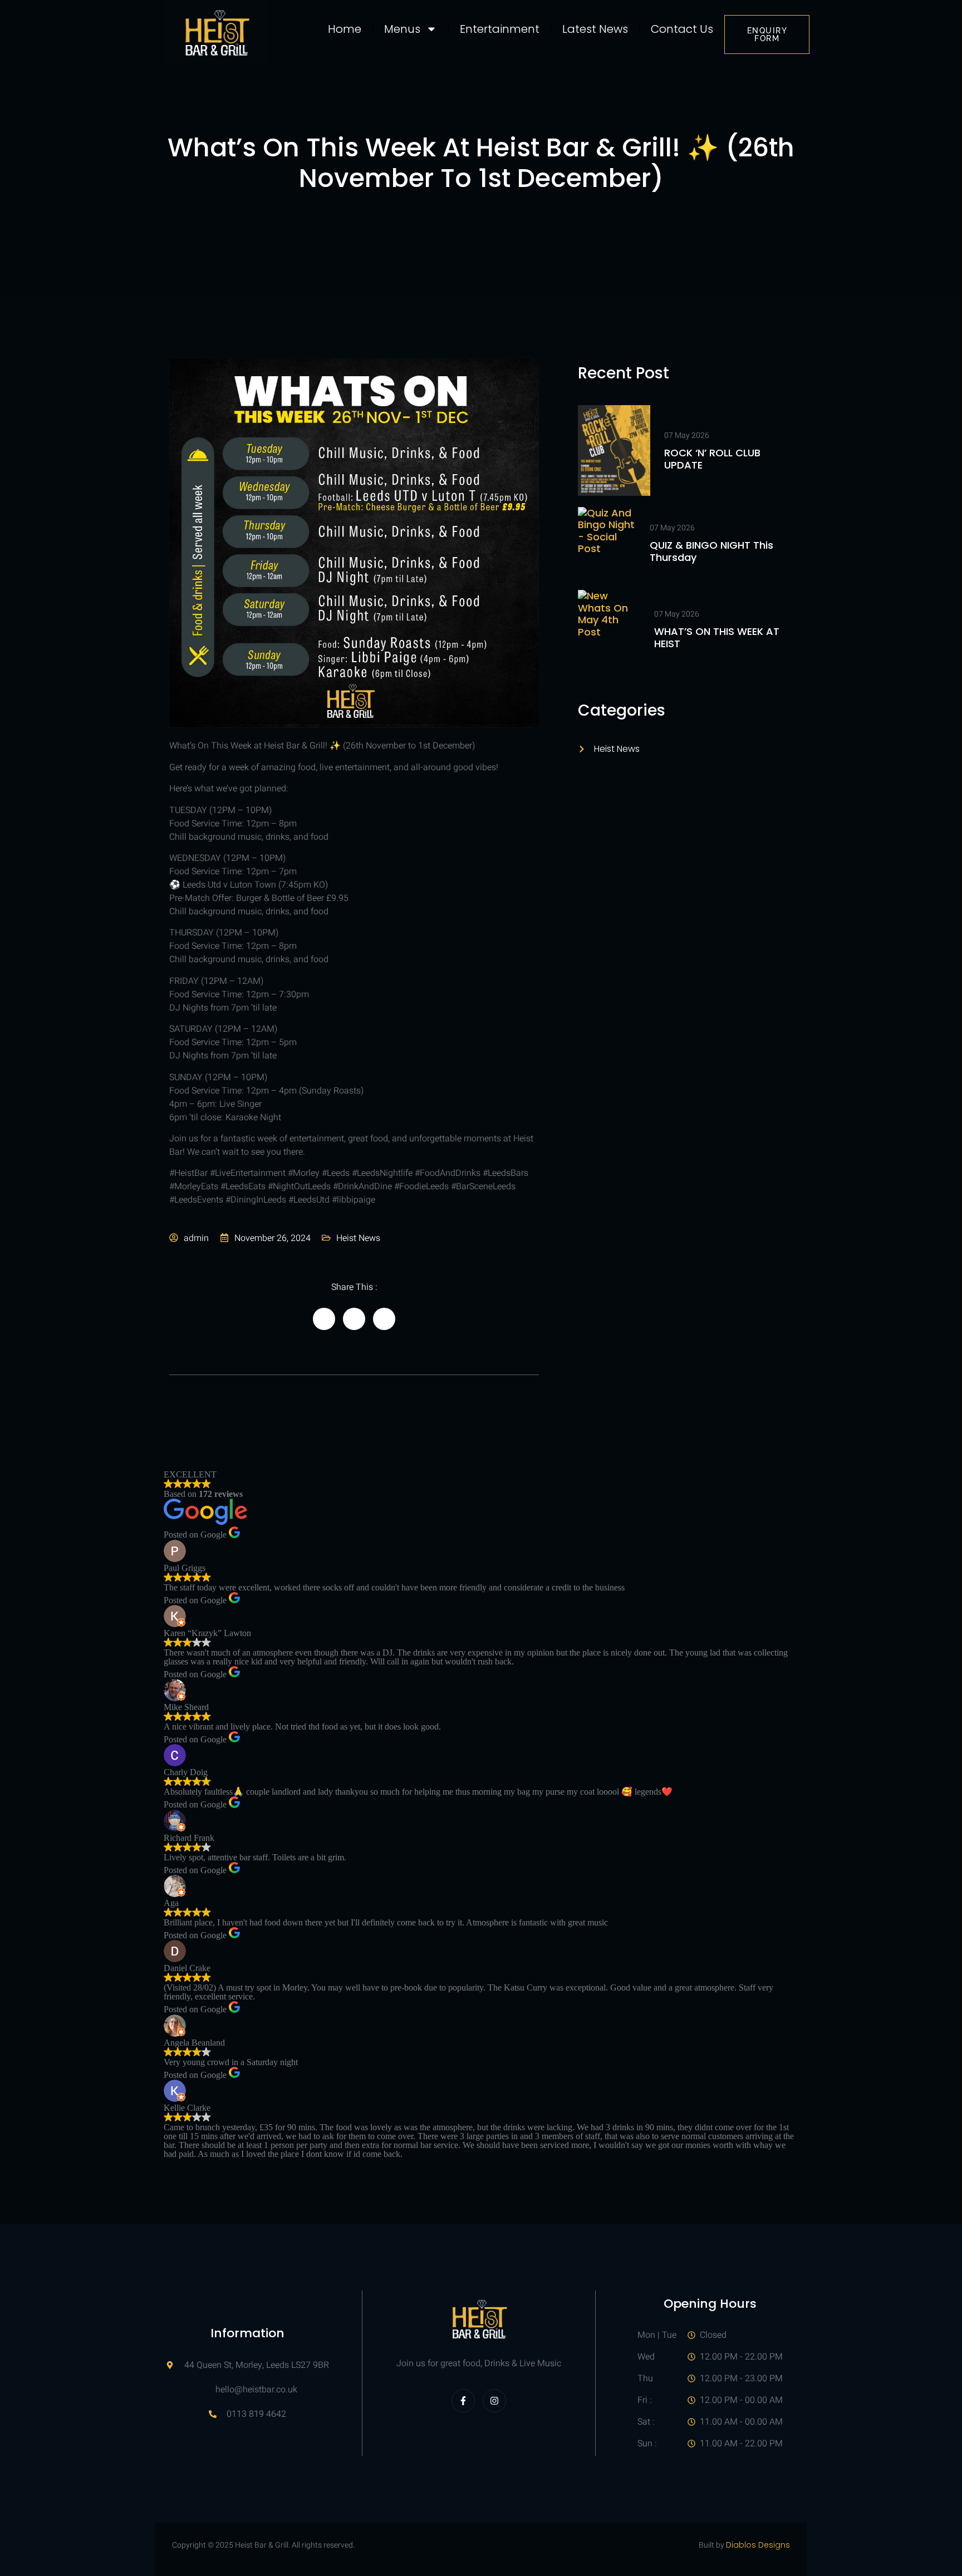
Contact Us (682, 29)
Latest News (595, 29)
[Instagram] (494, 2401)
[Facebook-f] (463, 2401)
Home (345, 29)
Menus (402, 29)
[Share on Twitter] (354, 1319)
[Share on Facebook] (324, 1319)
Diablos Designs (758, 2545)
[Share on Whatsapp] (384, 1319)
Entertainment (500, 29)
